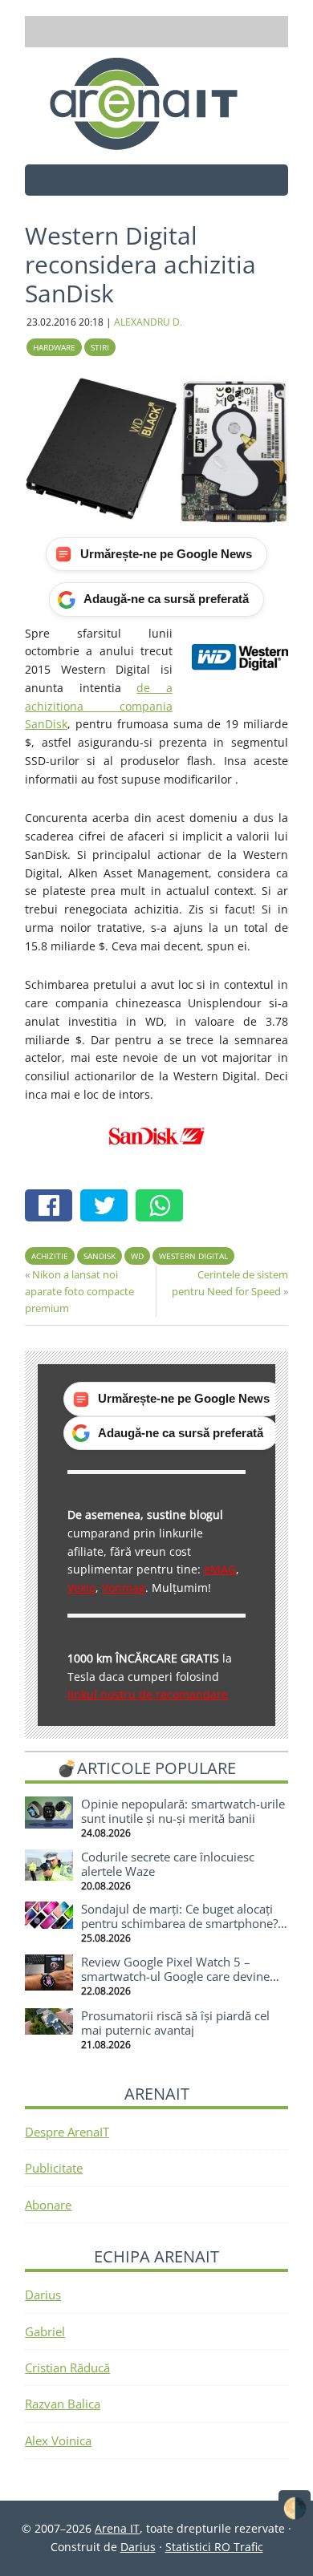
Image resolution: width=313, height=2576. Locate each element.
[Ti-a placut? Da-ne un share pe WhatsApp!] (163, 1207)
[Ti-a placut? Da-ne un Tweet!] (108, 1207)
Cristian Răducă (67, 2367)
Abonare (48, 2205)
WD (137, 1256)
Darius (43, 2295)
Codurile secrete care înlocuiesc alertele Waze (168, 1864)
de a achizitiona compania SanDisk (99, 706)
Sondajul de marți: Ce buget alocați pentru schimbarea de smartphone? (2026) (179, 1923)
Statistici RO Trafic (214, 2547)
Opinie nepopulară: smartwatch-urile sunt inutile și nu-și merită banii (183, 1811)
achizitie (50, 1256)
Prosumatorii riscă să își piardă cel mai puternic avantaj (175, 2023)
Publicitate (54, 2168)
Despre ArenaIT (67, 2132)
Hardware (54, 347)
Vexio (81, 1588)
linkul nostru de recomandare (148, 1694)
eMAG (220, 1569)
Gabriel (45, 2331)
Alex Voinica (58, 2440)
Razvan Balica (63, 2404)
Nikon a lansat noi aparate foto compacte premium (79, 1291)
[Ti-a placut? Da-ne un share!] (53, 1207)
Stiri (100, 347)
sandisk (100, 1256)
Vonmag (124, 1588)
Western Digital (193, 1256)
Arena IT (156, 103)
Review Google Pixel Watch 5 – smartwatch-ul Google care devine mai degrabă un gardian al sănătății (178, 1976)
